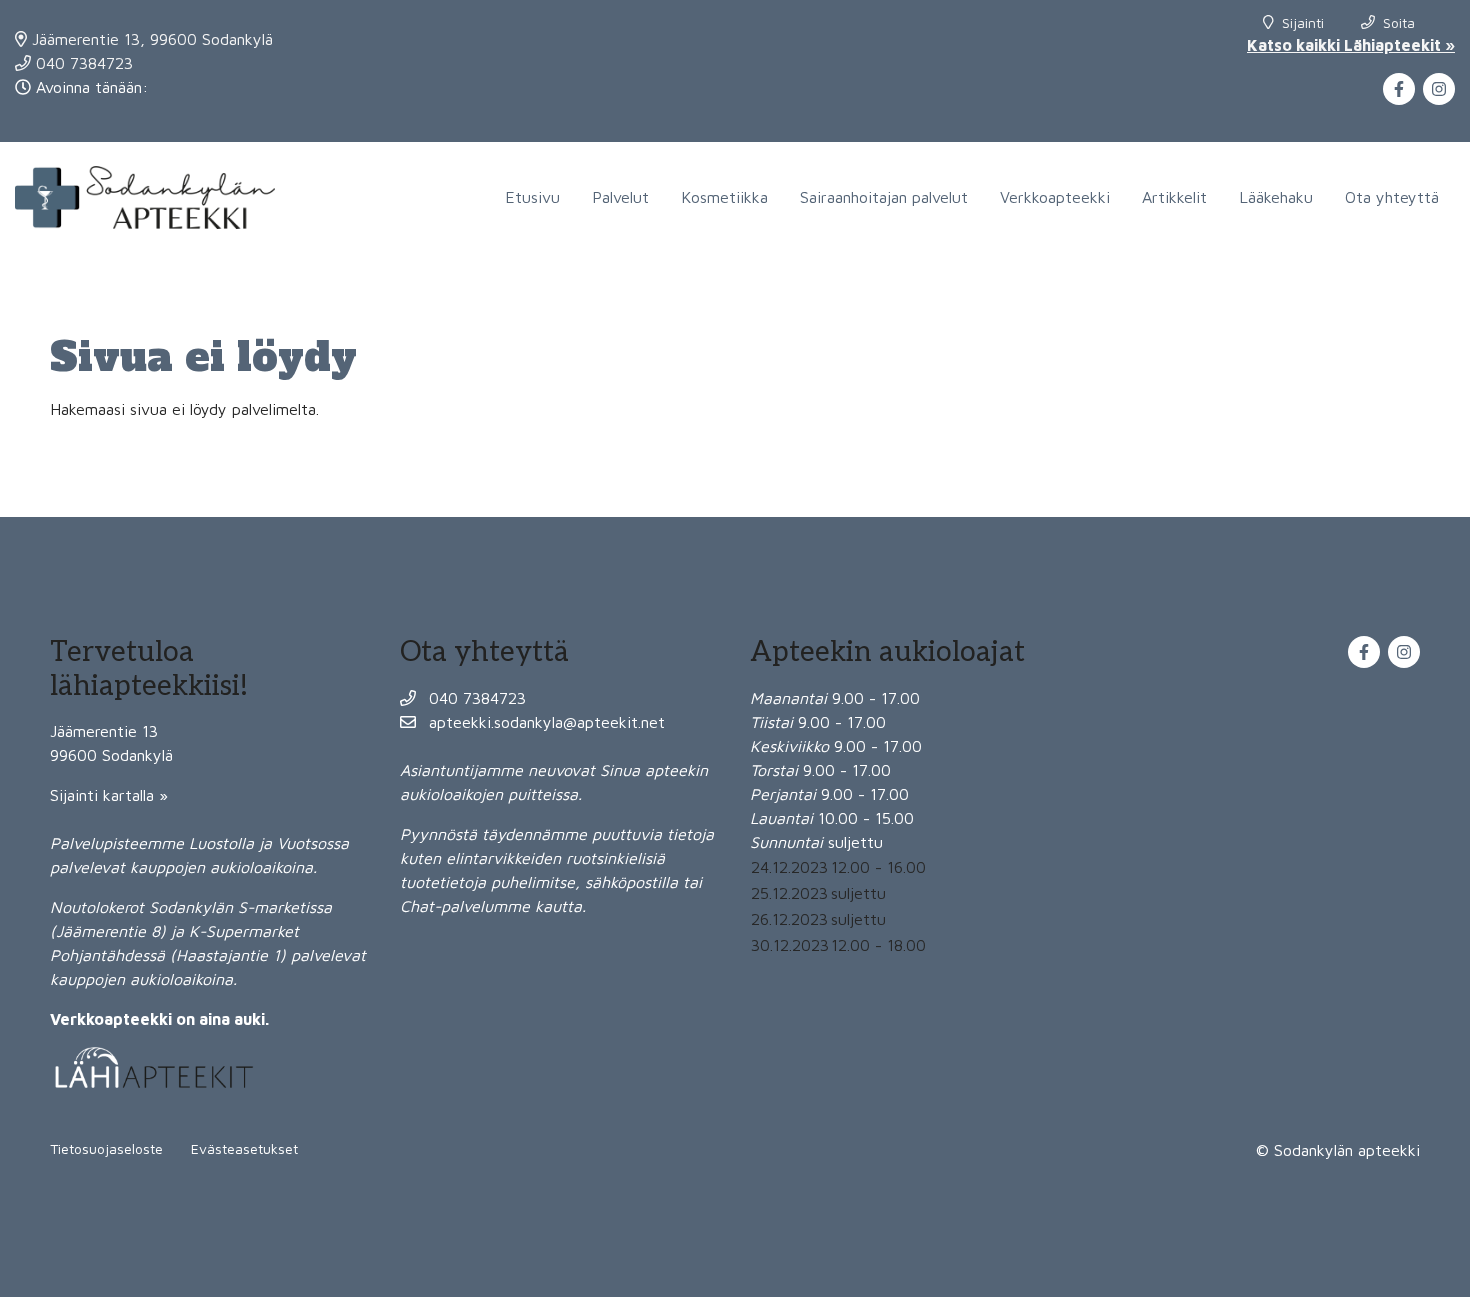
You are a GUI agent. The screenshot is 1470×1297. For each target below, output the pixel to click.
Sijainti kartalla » (109, 795)
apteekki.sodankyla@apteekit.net (544, 722)
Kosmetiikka (724, 197)
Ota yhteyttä (1392, 197)
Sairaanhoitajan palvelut (884, 197)
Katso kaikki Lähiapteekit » (1351, 45)
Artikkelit (1174, 197)
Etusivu (532, 197)
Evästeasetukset (244, 1148)
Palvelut (620, 197)
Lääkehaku (1276, 197)
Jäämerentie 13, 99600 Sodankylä (150, 39)
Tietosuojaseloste (106, 1148)
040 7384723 (82, 63)
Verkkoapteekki (1055, 197)
